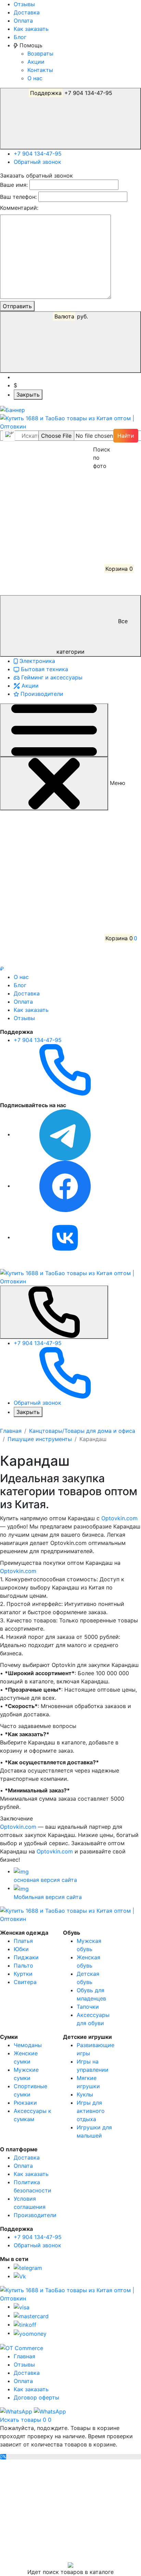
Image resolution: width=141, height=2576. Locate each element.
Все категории (92, 636)
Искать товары (21, 2420)
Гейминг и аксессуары (51, 677)
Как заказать (31, 29)
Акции (36, 62)
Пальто (23, 1966)
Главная (11, 1431)
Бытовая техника (44, 669)
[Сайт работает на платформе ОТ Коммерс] (22, 2347)
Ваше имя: (14, 185)
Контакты (40, 70)
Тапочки (88, 2007)
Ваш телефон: (18, 197)
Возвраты (40, 53)
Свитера (25, 1982)
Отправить (17, 306)
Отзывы (24, 4)
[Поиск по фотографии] (97, 436)
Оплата (23, 21)
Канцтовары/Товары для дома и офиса (82, 1431)
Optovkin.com (119, 1518)
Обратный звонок (37, 162)
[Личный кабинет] (51, 466)
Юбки (21, 1949)
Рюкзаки (25, 2103)
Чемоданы (28, 2045)
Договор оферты (36, 2397)
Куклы (85, 2094)
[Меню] (54, 730)
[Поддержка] (54, 1312)
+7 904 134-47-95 (71, 93)
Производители (41, 694)
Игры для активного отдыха (91, 2111)
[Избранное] (51, 517)
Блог (20, 37)
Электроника (36, 661)
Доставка (27, 12)
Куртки (23, 1974)
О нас (35, 78)
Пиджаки (26, 1957)
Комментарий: (19, 208)
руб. (71, 316)
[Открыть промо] (12, 409)
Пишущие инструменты (40, 1439)
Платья (23, 1941)
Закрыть (28, 395)
